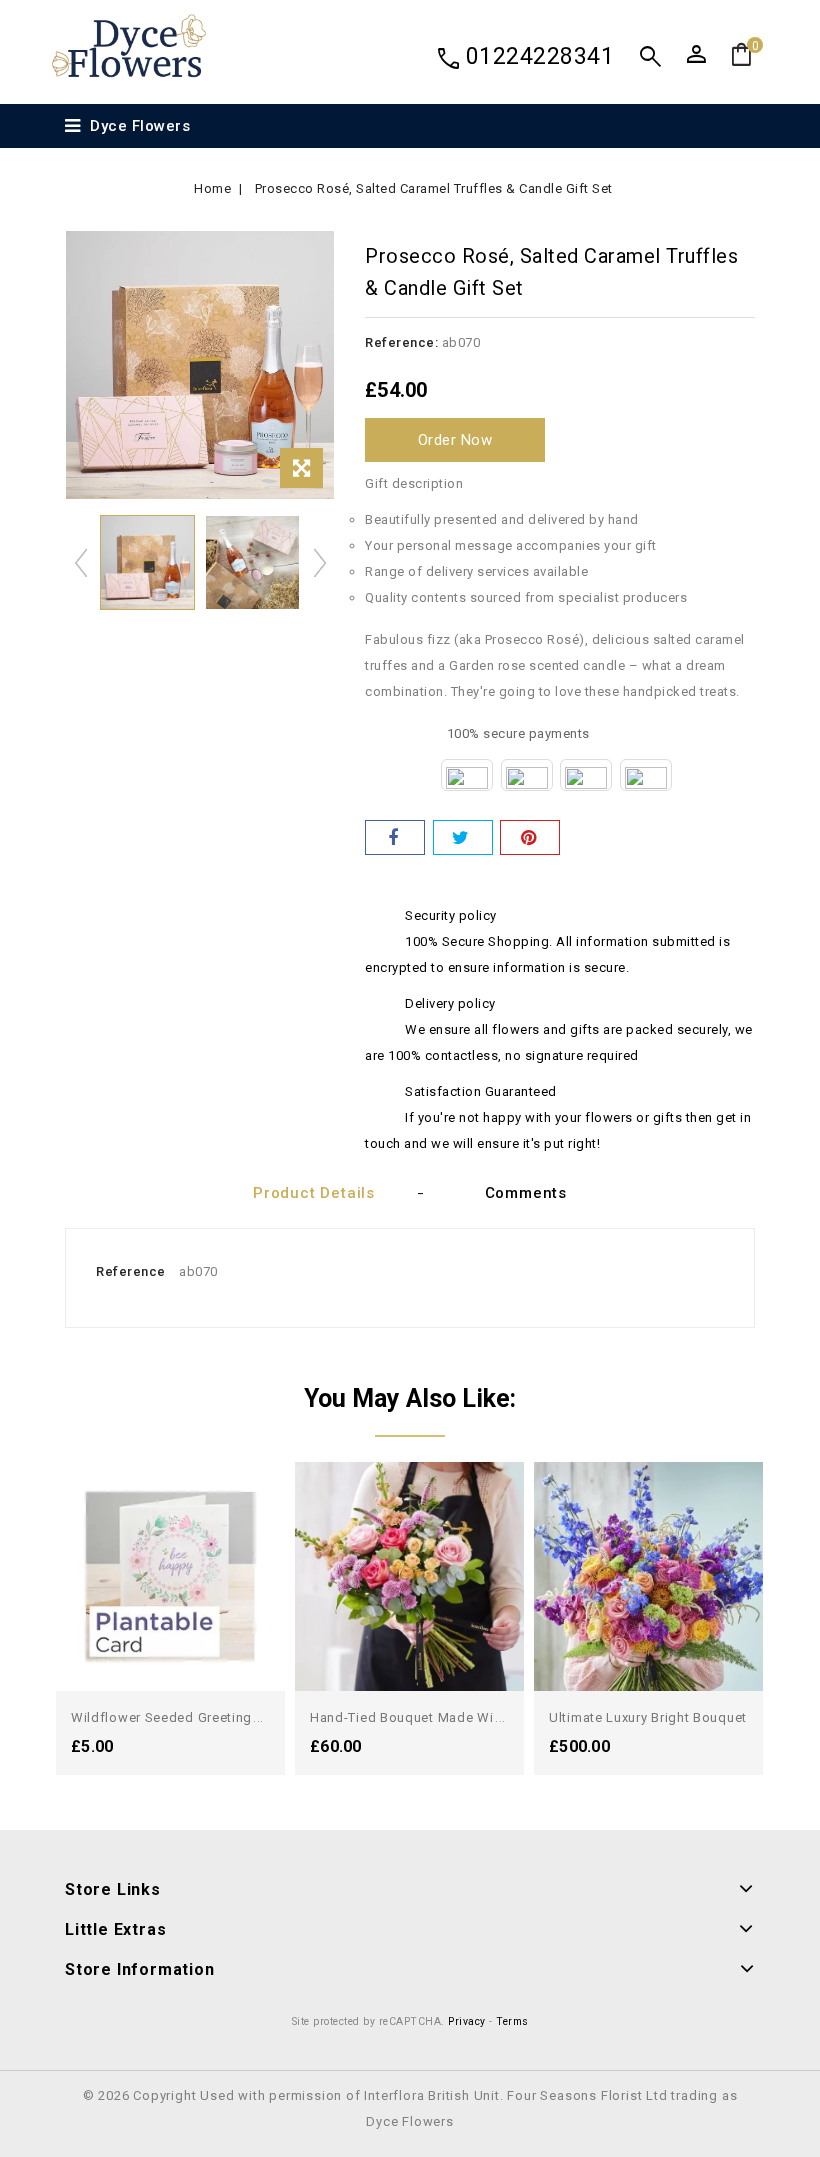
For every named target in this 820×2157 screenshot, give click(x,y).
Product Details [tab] (314, 1193)
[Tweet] (463, 837)
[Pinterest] (530, 837)
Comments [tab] (526, 1193)
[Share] (395, 837)
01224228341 (540, 56)
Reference (131, 1271)
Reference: (401, 342)
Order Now (455, 440)
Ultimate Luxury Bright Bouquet (648, 1717)
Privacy (467, 2021)
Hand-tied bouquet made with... (413, 1717)
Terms (512, 2021)
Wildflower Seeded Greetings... (171, 1717)
